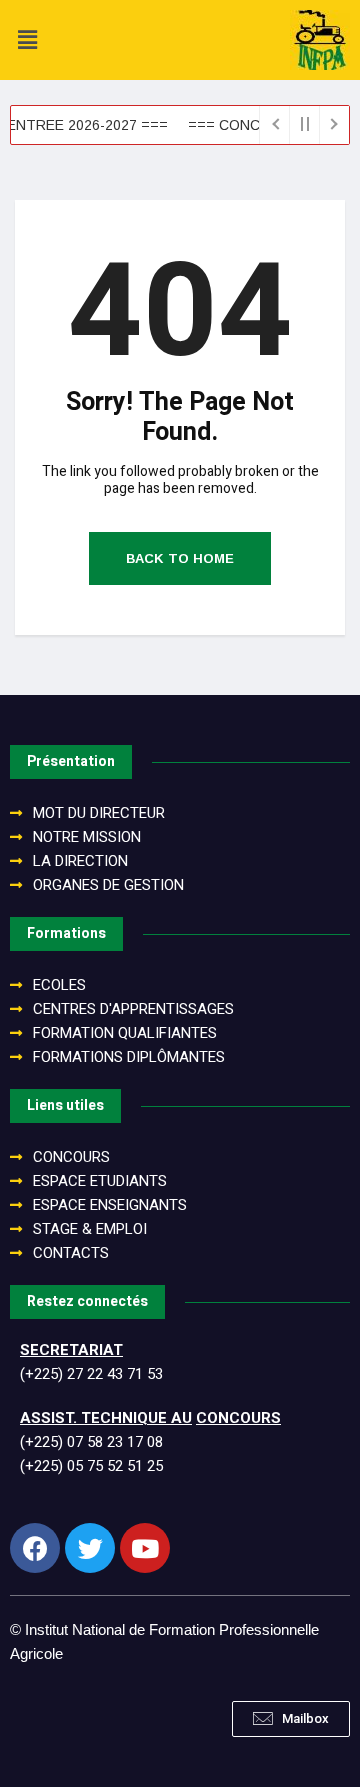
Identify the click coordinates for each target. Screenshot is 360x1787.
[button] (291, 1719)
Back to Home (180, 558)
